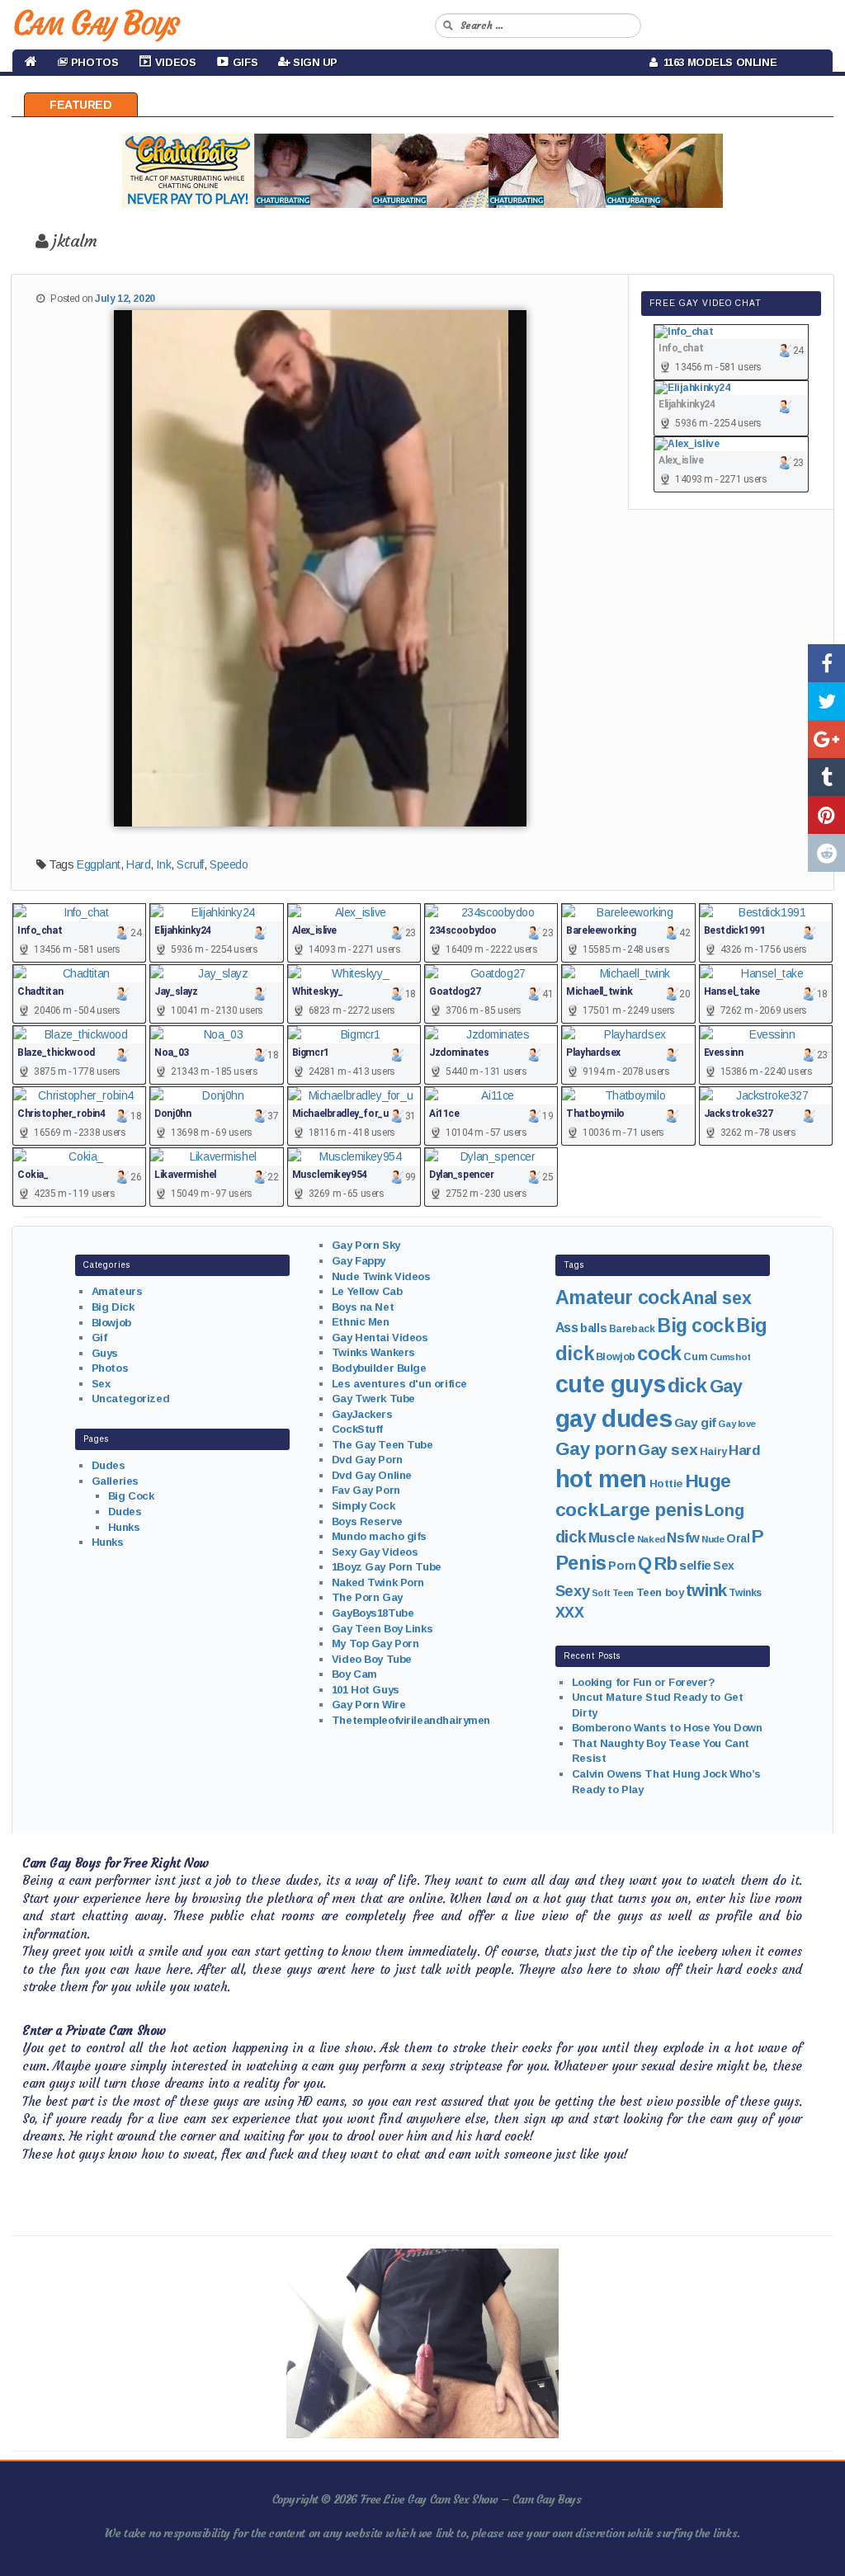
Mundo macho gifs (379, 1536)
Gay (726, 1386)
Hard (138, 864)
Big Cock (131, 1496)
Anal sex (716, 1298)
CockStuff (357, 1429)
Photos (110, 1368)
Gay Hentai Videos (380, 1337)
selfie (695, 1565)
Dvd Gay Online (372, 1475)
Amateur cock (618, 1297)
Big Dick (113, 1307)
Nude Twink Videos (381, 1276)
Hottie (666, 1483)
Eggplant (99, 864)
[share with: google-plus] (826, 739)
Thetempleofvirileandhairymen (411, 1720)
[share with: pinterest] (826, 815)
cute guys (610, 1384)
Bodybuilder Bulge (379, 1368)
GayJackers (362, 1414)
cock (659, 1353)
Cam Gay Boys (95, 23)
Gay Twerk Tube (373, 1399)
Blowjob (111, 1323)
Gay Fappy (359, 1261)
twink (706, 1590)
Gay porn (596, 1449)
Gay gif (695, 1422)
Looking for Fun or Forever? (644, 1682)
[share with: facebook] (826, 663)
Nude (713, 1539)
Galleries (115, 1481)
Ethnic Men (361, 1322)
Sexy (572, 1591)
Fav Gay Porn (366, 1490)
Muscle (611, 1538)
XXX (570, 1613)
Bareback (632, 1329)
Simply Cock (363, 1506)
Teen (623, 1593)
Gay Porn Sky (366, 1245)
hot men (601, 1479)
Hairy (713, 1451)
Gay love (737, 1424)
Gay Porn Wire (369, 1705)
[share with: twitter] (826, 701)
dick (687, 1385)
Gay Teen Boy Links (382, 1629)
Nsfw (683, 1538)
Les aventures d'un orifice (399, 1384)
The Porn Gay (367, 1597)
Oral (738, 1538)
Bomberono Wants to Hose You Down (667, 1728)
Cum (695, 1357)
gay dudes (614, 1418)
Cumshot (730, 1357)
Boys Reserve (367, 1521)
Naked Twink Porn (378, 1582)
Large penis (651, 1510)
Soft (601, 1593)
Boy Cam (354, 1674)
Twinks (745, 1593)
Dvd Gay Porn (367, 1460)
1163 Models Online (718, 62)
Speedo (229, 864)
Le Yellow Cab (367, 1291)
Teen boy (660, 1592)
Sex (101, 1384)
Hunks (124, 1527)
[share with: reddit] (826, 853)
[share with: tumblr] (826, 777)
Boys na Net (363, 1307)
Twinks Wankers (373, 1352)
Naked (651, 1539)
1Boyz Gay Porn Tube (387, 1567)
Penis (581, 1563)
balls (593, 1328)
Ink (163, 864)
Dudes (109, 1465)
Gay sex (668, 1450)
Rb (666, 1563)
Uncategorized (131, 1399)
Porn (622, 1566)
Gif (99, 1337)
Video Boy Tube (372, 1659)
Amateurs (117, 1291)
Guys (105, 1353)
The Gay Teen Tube (382, 1445)
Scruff (190, 864)
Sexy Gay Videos (375, 1552)
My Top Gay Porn (375, 1644)
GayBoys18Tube (373, 1613)
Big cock (696, 1326)
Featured (81, 105)
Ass (567, 1328)
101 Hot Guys (366, 1690)
